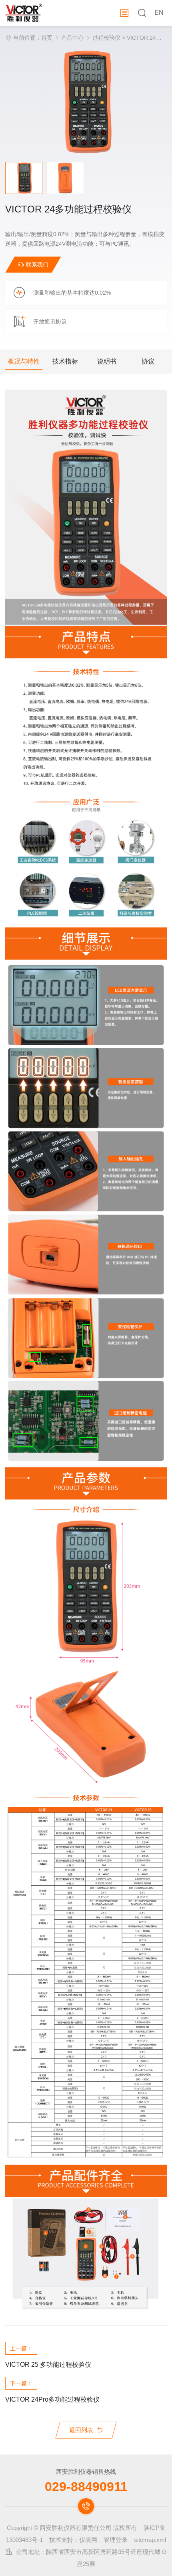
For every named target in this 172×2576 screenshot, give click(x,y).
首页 (47, 38)
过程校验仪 (106, 38)
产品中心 (72, 38)
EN (159, 13)
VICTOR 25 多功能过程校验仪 (48, 2365)
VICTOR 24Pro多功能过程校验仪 (52, 2399)
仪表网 (88, 2540)
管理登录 (116, 2540)
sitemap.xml (150, 2540)
